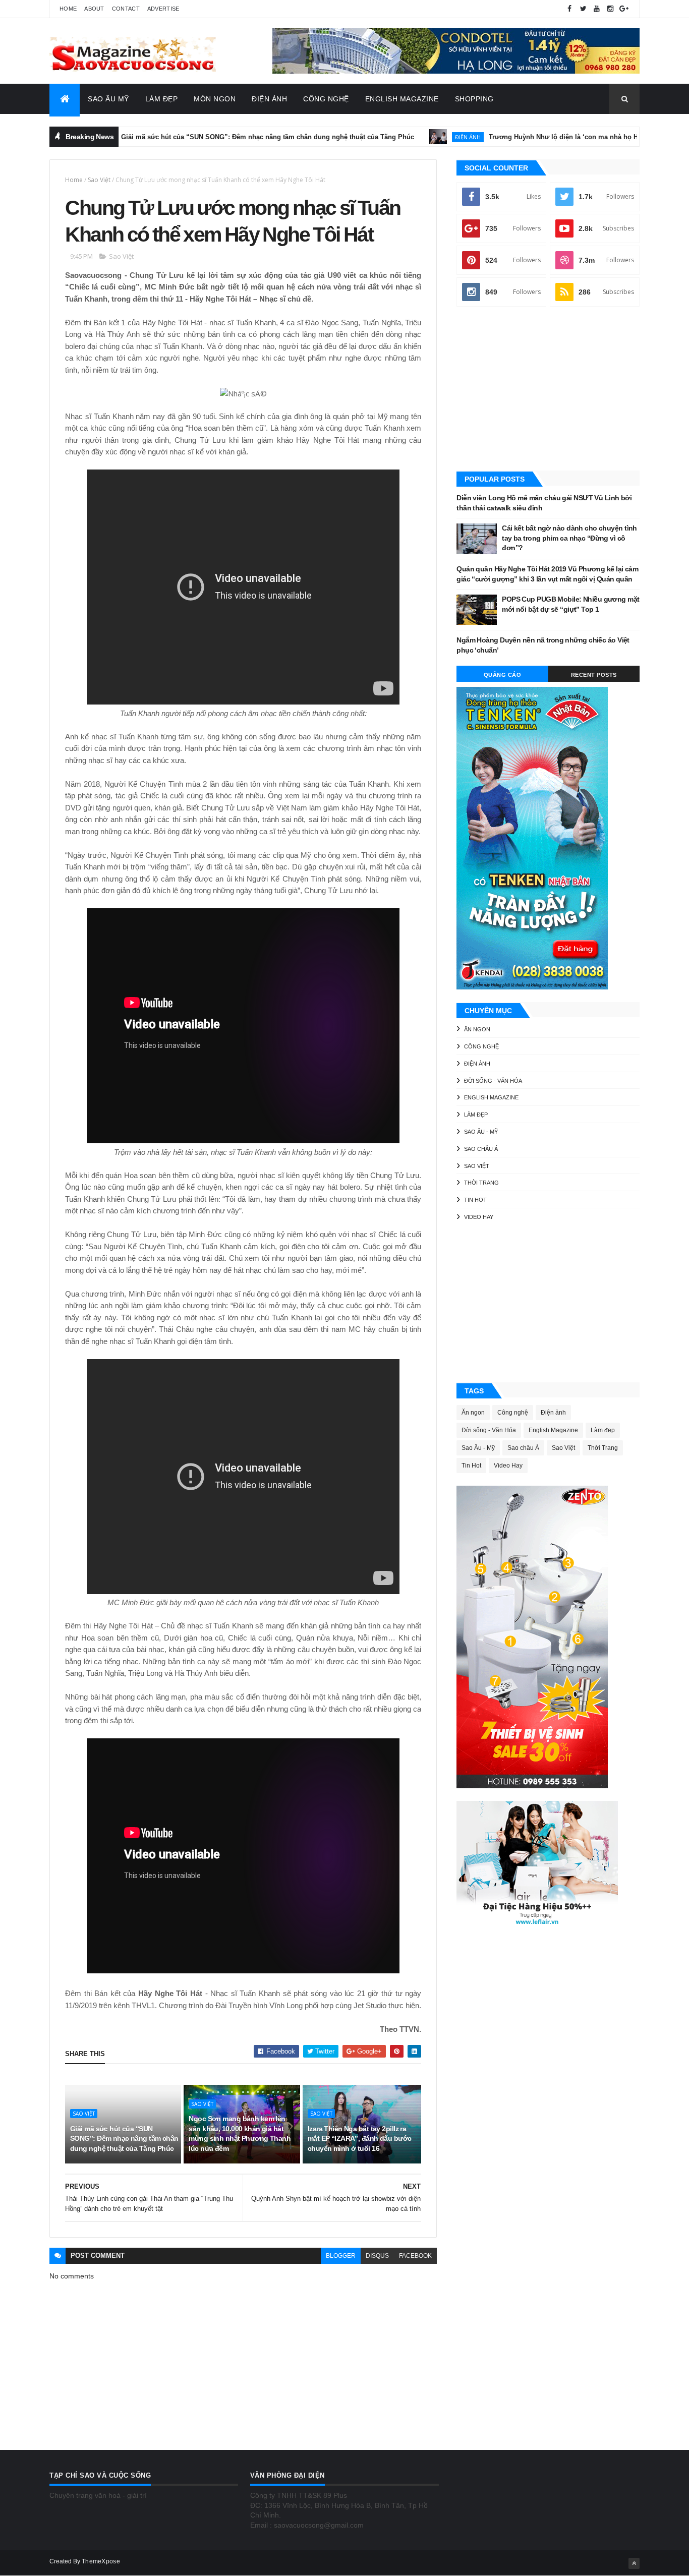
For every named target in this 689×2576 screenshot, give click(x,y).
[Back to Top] (634, 2563)
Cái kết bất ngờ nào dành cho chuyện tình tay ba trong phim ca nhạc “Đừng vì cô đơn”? (569, 538)
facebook (415, 2256)
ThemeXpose (101, 2561)
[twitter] (583, 9)
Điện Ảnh (269, 99)
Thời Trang (481, 1183)
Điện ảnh (408, 137)
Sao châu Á (481, 1149)
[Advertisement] (548, 390)
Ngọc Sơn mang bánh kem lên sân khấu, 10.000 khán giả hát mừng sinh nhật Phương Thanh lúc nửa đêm (240, 2133)
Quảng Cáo (503, 675)
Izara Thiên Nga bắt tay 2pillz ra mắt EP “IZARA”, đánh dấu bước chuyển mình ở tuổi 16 (360, 2139)
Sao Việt (99, 180)
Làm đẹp (476, 1115)
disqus (377, 2256)
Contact (126, 9)
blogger (341, 2256)
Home (68, 9)
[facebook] (569, 9)
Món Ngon (215, 99)
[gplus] (624, 9)
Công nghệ (481, 1046)
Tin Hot (475, 1200)
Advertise (163, 9)
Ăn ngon (477, 1029)
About (94, 9)
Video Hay (479, 1217)
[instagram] (610, 9)
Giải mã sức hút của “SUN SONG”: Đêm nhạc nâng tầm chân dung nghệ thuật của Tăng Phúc (208, 137)
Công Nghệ (326, 99)
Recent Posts (594, 675)
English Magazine (402, 99)
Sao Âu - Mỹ (481, 1132)
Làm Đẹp (162, 99)
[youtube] (597, 9)
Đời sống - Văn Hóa (493, 1081)
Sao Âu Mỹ (108, 99)
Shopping (474, 99)
